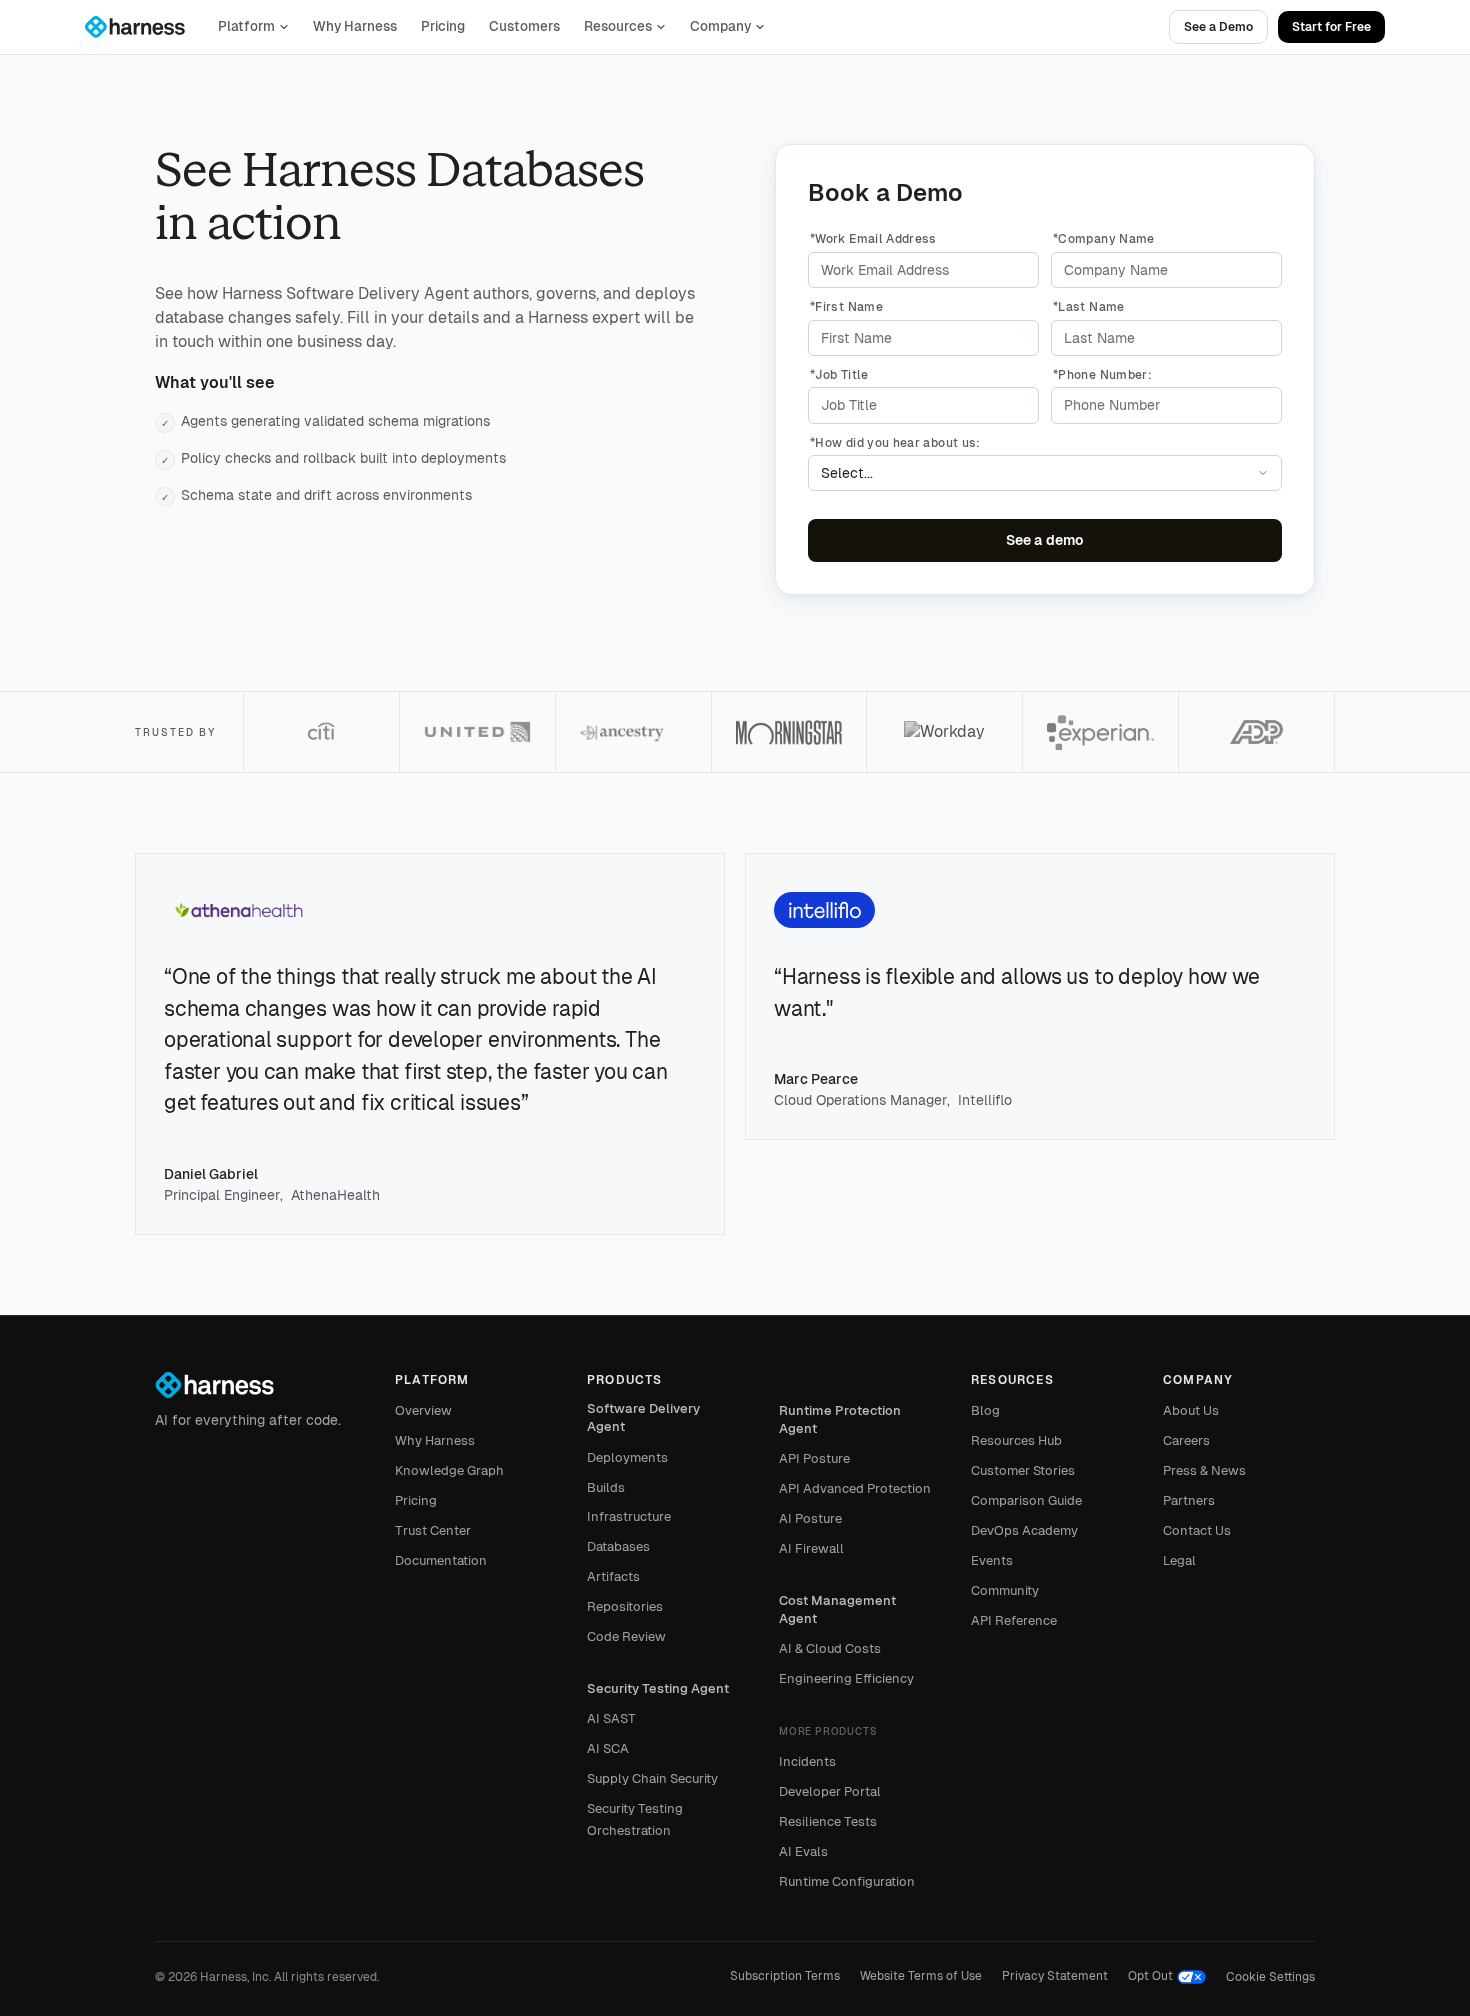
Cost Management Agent (837, 1609)
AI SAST (611, 1718)
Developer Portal (830, 1791)
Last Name (1089, 307)
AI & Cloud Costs (830, 1648)
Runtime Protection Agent (840, 1419)
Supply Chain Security (652, 1778)
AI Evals (803, 1851)
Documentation (441, 1560)
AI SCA (608, 1748)
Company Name (1104, 239)
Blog (985, 1410)
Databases (618, 1546)
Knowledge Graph (449, 1470)
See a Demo (1218, 27)
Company (720, 26)
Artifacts (613, 1576)
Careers (1186, 1440)
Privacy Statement (1055, 1976)
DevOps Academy (1024, 1530)
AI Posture (810, 1518)
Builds (606, 1487)
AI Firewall (811, 1548)
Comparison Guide (1026, 1500)
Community (1005, 1590)
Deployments (627, 1457)
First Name (846, 307)
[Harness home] (144, 27)
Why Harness (355, 26)
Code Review (626, 1636)
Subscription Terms (785, 1976)
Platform (246, 26)
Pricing (443, 26)
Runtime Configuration (847, 1881)
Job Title (839, 375)
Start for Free (1331, 27)
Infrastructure (629, 1516)
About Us (1191, 1410)
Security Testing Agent (658, 1688)
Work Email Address (873, 239)
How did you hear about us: (895, 443)
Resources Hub (1016, 1440)
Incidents (807, 1761)
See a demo (1045, 540)
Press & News (1204, 1470)
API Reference (1014, 1620)
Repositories (625, 1606)
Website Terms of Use (921, 1976)
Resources (618, 26)
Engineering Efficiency (846, 1678)
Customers (524, 26)
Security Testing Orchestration (635, 1819)
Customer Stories (1023, 1470)
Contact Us (1197, 1530)
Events (992, 1560)
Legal (1179, 1560)
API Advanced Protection (855, 1488)
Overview (423, 1410)
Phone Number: (1102, 375)
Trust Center (433, 1530)
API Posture (814, 1458)
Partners (1189, 1500)
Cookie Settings (1270, 1977)
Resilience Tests (828, 1821)
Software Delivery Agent (643, 1417)
